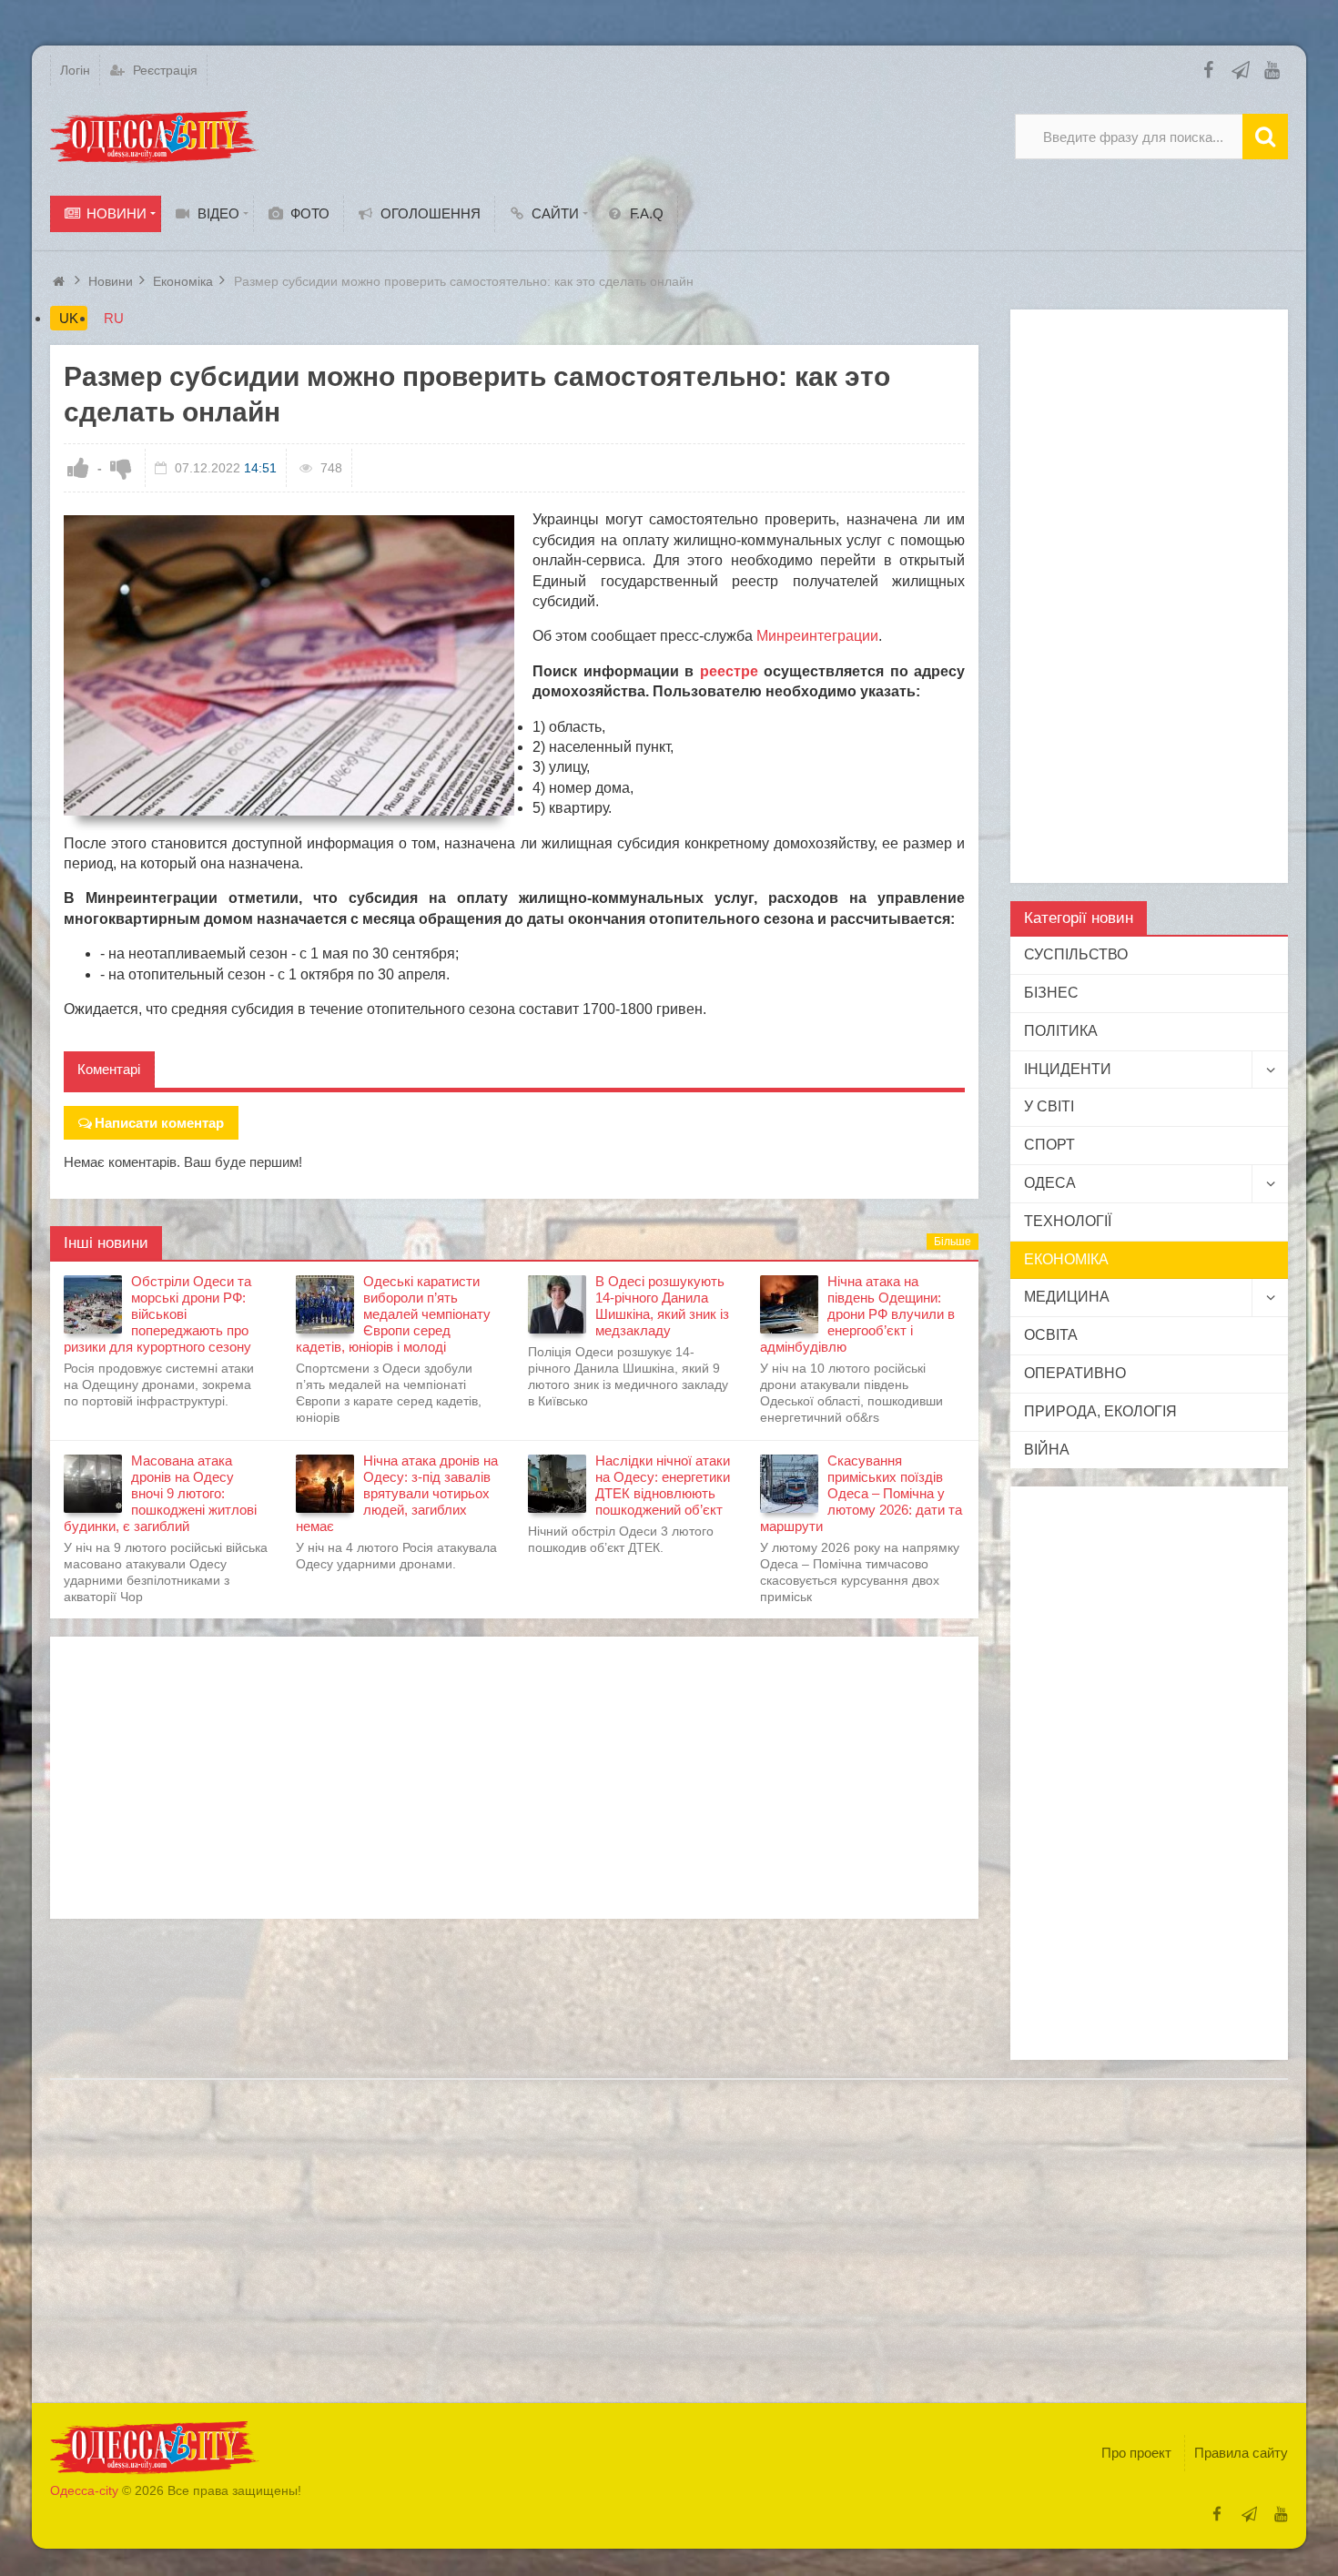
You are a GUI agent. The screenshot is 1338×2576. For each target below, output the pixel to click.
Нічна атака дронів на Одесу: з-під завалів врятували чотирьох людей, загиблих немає (397, 1493)
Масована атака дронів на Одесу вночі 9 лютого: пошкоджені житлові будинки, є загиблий (160, 1493)
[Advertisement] (514, 1778)
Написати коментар (159, 1123)
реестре (729, 671)
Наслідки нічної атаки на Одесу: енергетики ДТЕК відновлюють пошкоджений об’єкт (663, 1485)
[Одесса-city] (155, 137)
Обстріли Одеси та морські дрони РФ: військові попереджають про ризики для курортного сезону (157, 1314)
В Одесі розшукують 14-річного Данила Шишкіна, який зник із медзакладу (662, 1306)
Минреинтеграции (817, 636)
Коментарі (109, 1069)
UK (69, 318)
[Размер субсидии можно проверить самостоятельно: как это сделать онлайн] (289, 665)
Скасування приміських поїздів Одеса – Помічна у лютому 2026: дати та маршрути (861, 1493)
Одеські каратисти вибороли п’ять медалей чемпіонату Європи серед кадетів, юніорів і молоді (393, 1314)
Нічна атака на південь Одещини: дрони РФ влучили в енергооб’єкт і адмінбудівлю (857, 1314)
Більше (953, 1242)
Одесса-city (84, 2490)
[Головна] (61, 281)
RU (114, 318)
